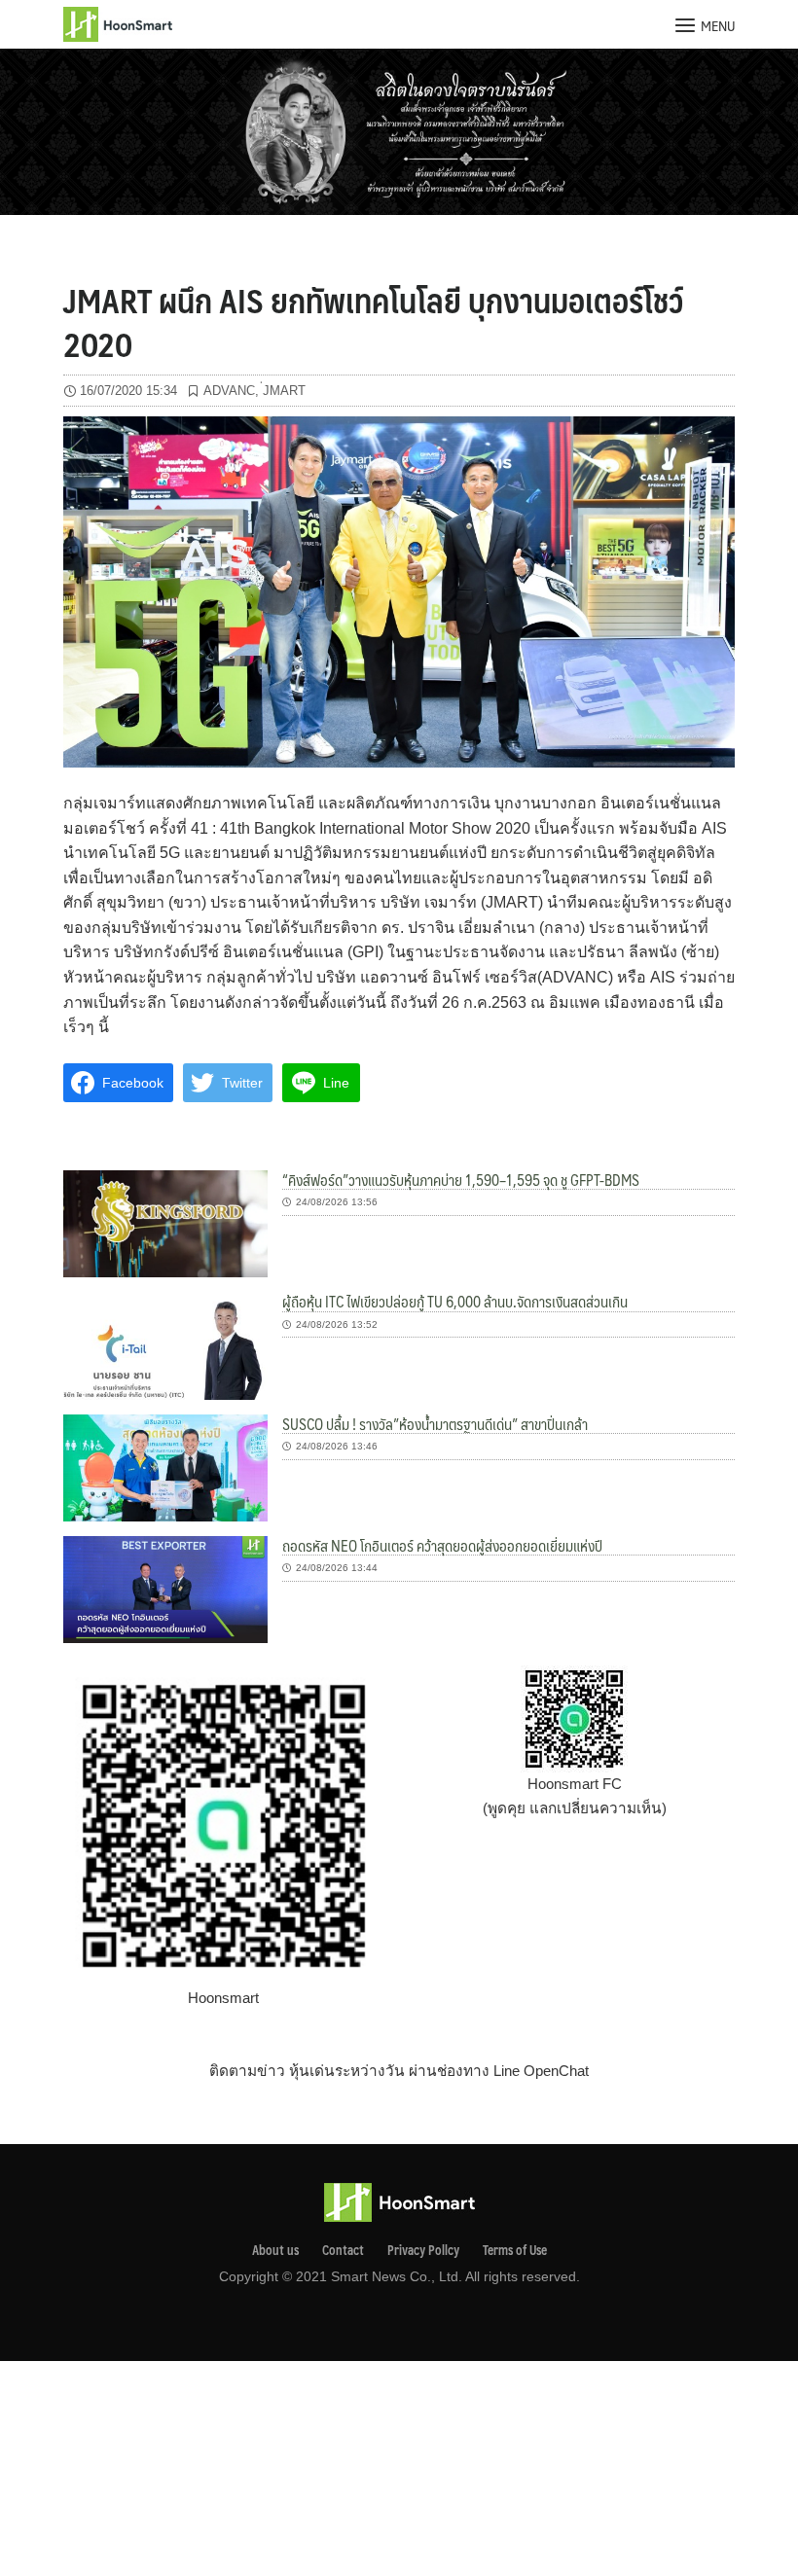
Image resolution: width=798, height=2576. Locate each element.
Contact (343, 2250)
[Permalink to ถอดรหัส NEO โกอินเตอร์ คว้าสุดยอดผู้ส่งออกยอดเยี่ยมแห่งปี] (165, 1588)
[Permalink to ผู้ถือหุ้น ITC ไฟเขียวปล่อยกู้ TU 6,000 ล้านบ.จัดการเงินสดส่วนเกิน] (165, 1345)
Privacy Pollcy (423, 2250)
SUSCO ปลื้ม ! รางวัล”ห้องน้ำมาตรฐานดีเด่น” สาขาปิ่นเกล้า (435, 1424)
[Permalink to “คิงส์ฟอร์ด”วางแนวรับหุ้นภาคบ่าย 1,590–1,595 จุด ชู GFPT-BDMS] (165, 1222)
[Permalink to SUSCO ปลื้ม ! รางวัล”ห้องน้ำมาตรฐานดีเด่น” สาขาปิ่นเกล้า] (165, 1467)
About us (275, 2250)
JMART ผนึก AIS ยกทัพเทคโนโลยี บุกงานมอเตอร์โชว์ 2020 (373, 321)
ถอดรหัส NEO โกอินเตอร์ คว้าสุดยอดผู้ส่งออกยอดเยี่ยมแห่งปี (442, 1545)
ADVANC (229, 391)
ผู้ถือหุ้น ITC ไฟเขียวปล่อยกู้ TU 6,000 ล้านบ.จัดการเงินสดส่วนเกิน (455, 1301)
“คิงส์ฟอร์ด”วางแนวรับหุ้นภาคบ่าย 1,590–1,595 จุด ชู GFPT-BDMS (461, 1180)
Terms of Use (515, 2250)
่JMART (284, 391)
